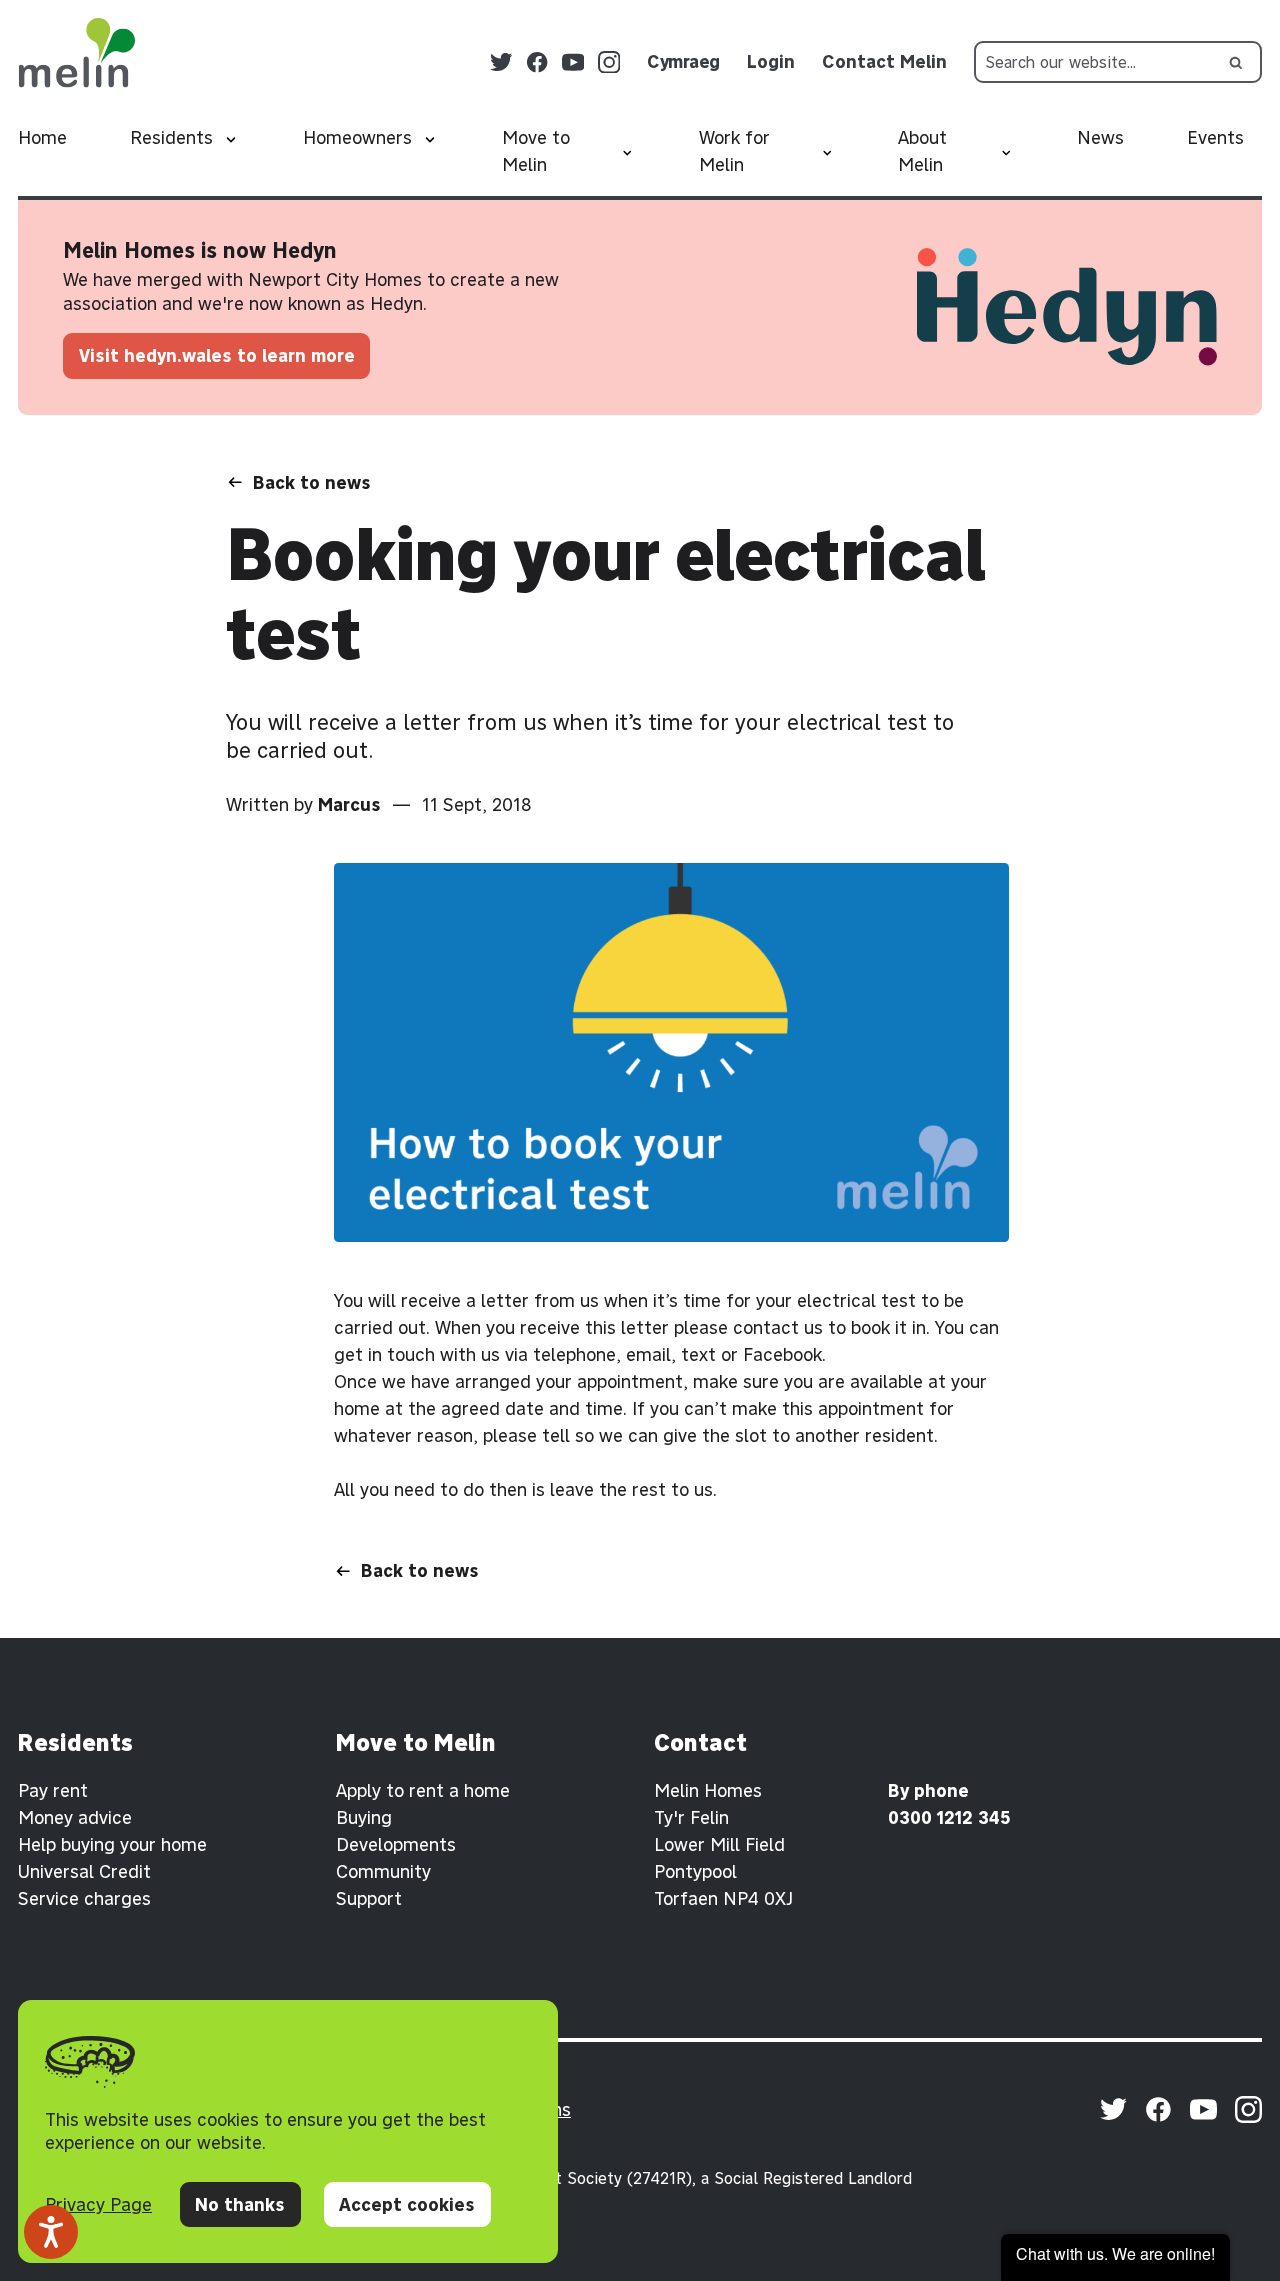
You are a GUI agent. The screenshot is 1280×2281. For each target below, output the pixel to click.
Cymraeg (683, 61)
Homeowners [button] (357, 137)
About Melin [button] (922, 151)
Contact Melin (884, 61)
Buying (364, 1817)
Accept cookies (407, 2204)
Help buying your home (112, 1844)
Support (369, 1898)
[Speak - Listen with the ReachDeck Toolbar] (51, 2232)
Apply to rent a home (423, 1790)
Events (1215, 137)
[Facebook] (537, 62)
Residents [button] (171, 137)
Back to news (312, 482)
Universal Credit (84, 1871)
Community (383, 1871)
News (1100, 137)
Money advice (75, 1817)
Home (42, 137)
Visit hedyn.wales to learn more (217, 355)
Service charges (84, 1898)
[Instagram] (609, 62)
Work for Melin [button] (734, 151)
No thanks (240, 2204)
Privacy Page (98, 2204)
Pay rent (53, 1790)
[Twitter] (501, 62)
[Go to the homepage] (76, 53)
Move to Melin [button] (536, 151)
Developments (396, 1844)
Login (771, 61)
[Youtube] (573, 62)
